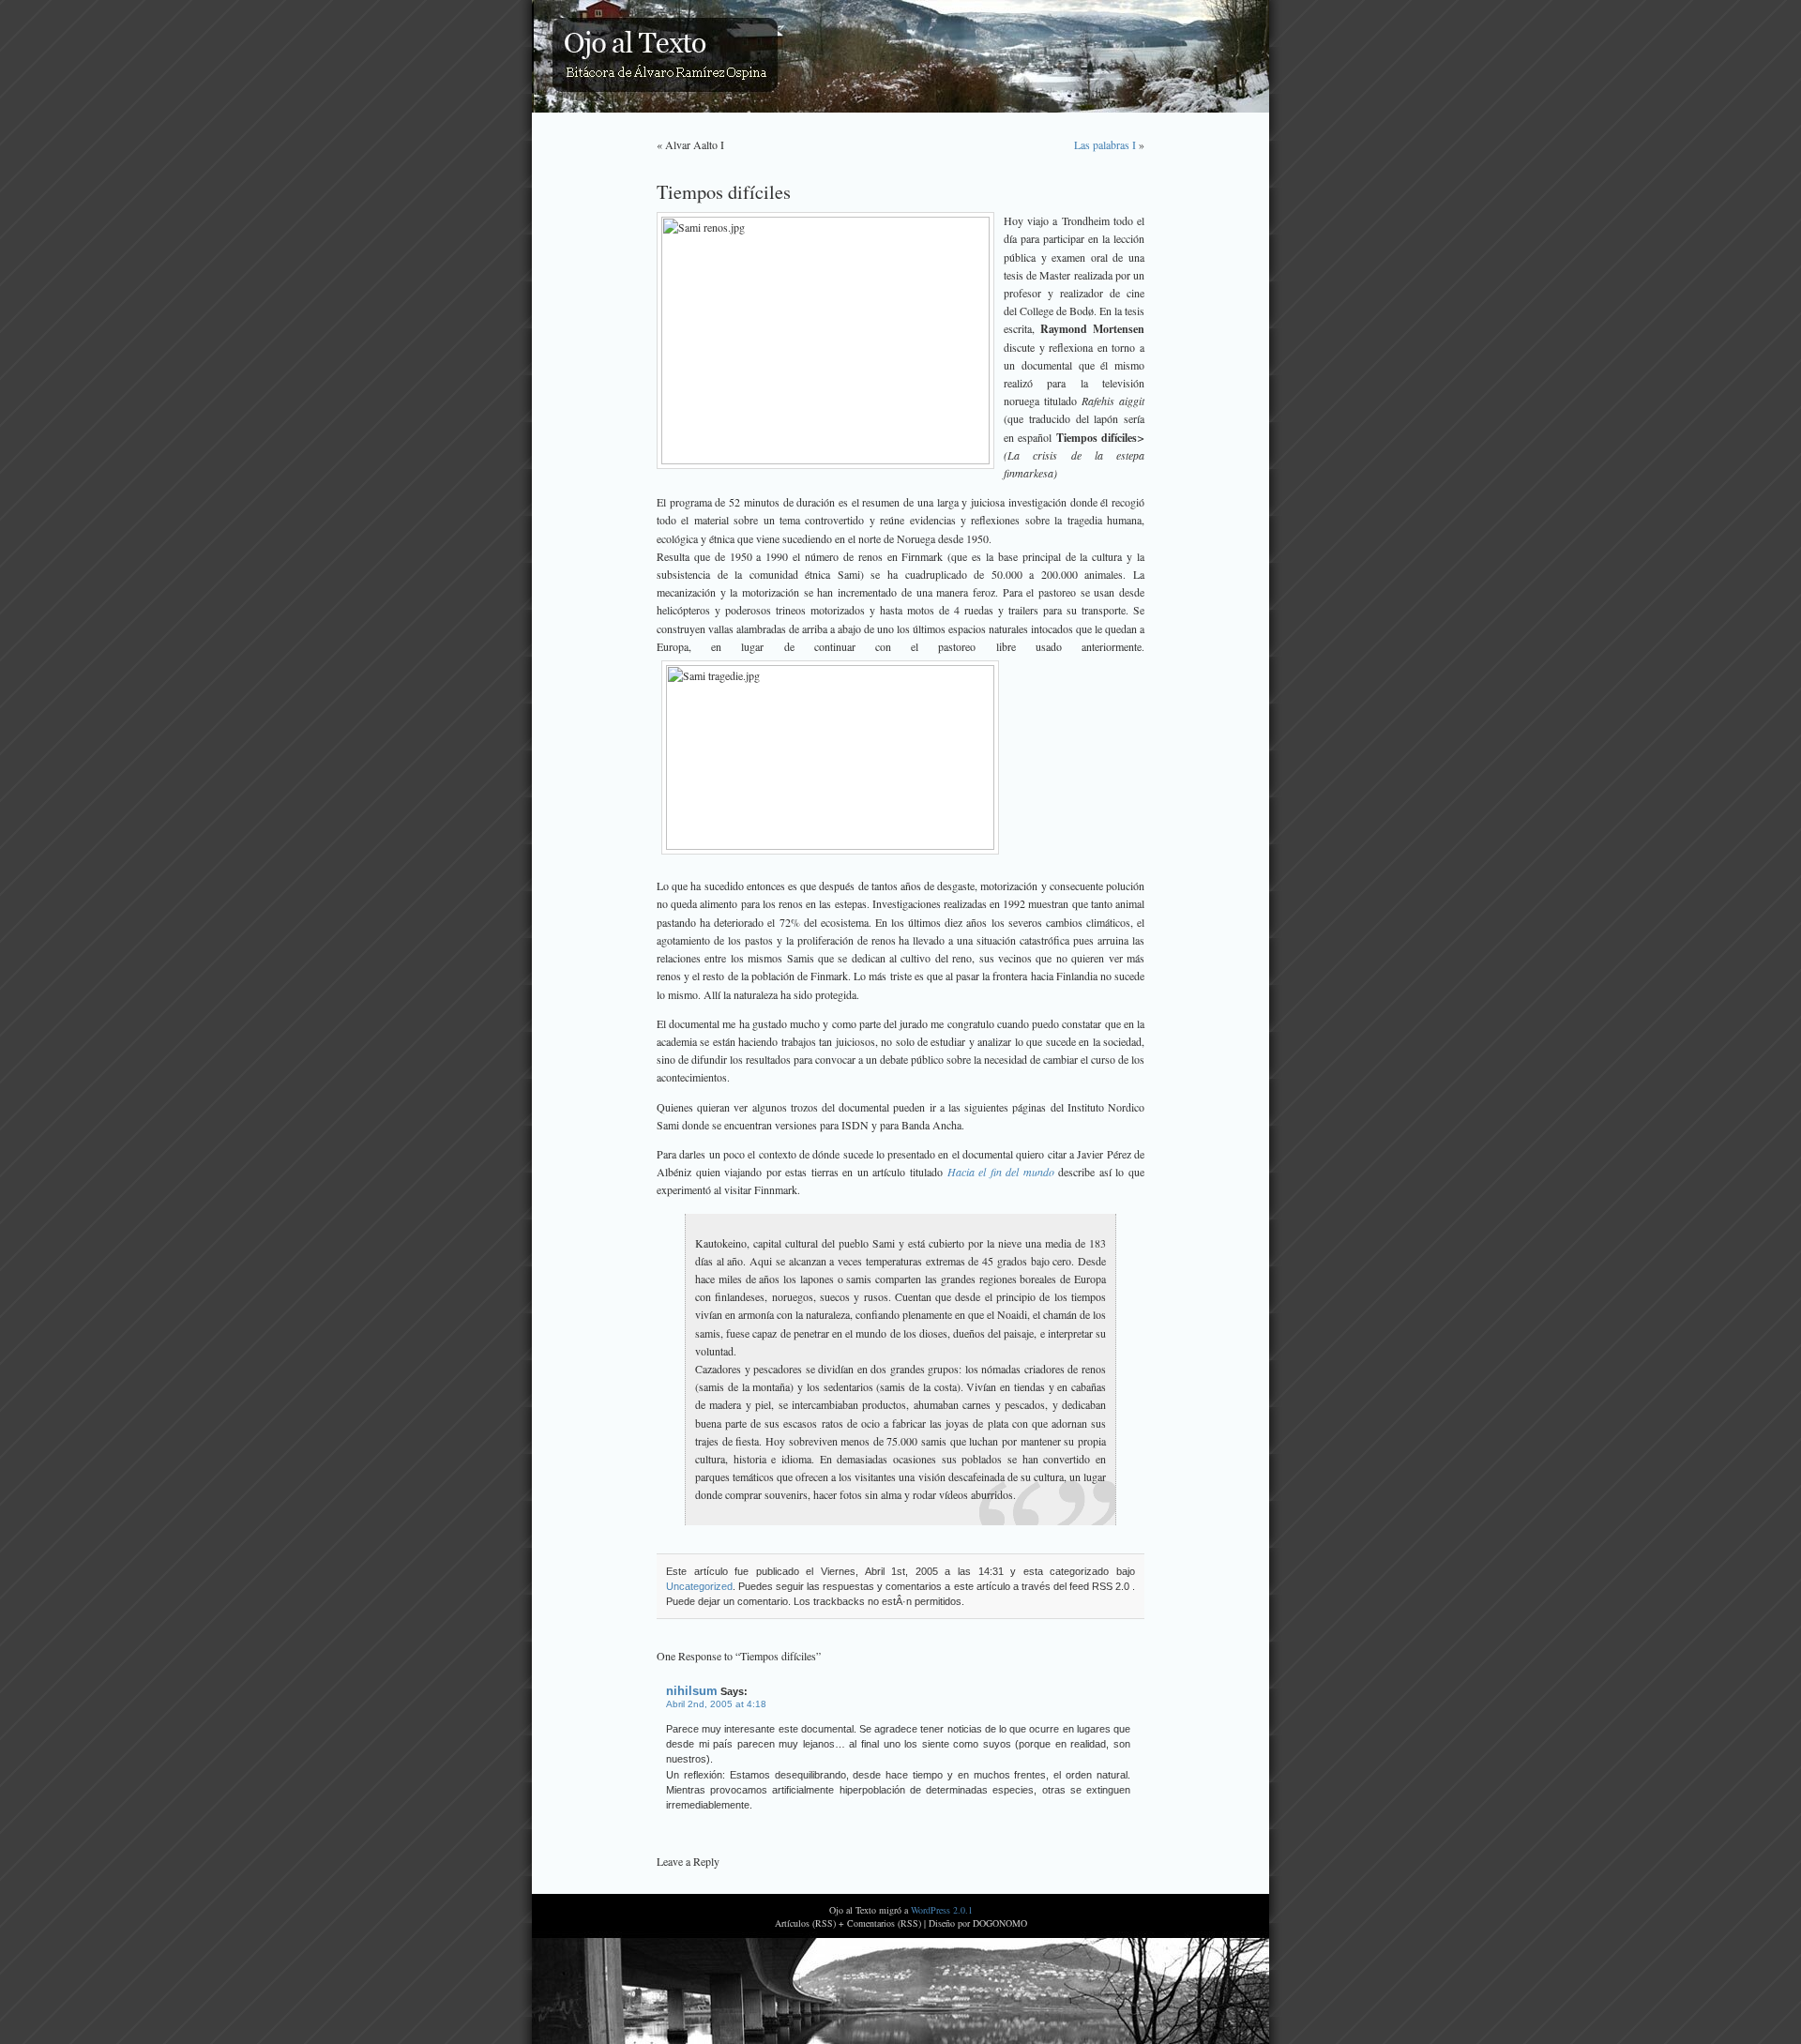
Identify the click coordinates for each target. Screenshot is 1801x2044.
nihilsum (692, 1691)
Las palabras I (1105, 144)
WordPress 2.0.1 (942, 1910)
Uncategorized (699, 1586)
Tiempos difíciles (724, 191)
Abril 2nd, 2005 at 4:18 (716, 1704)
